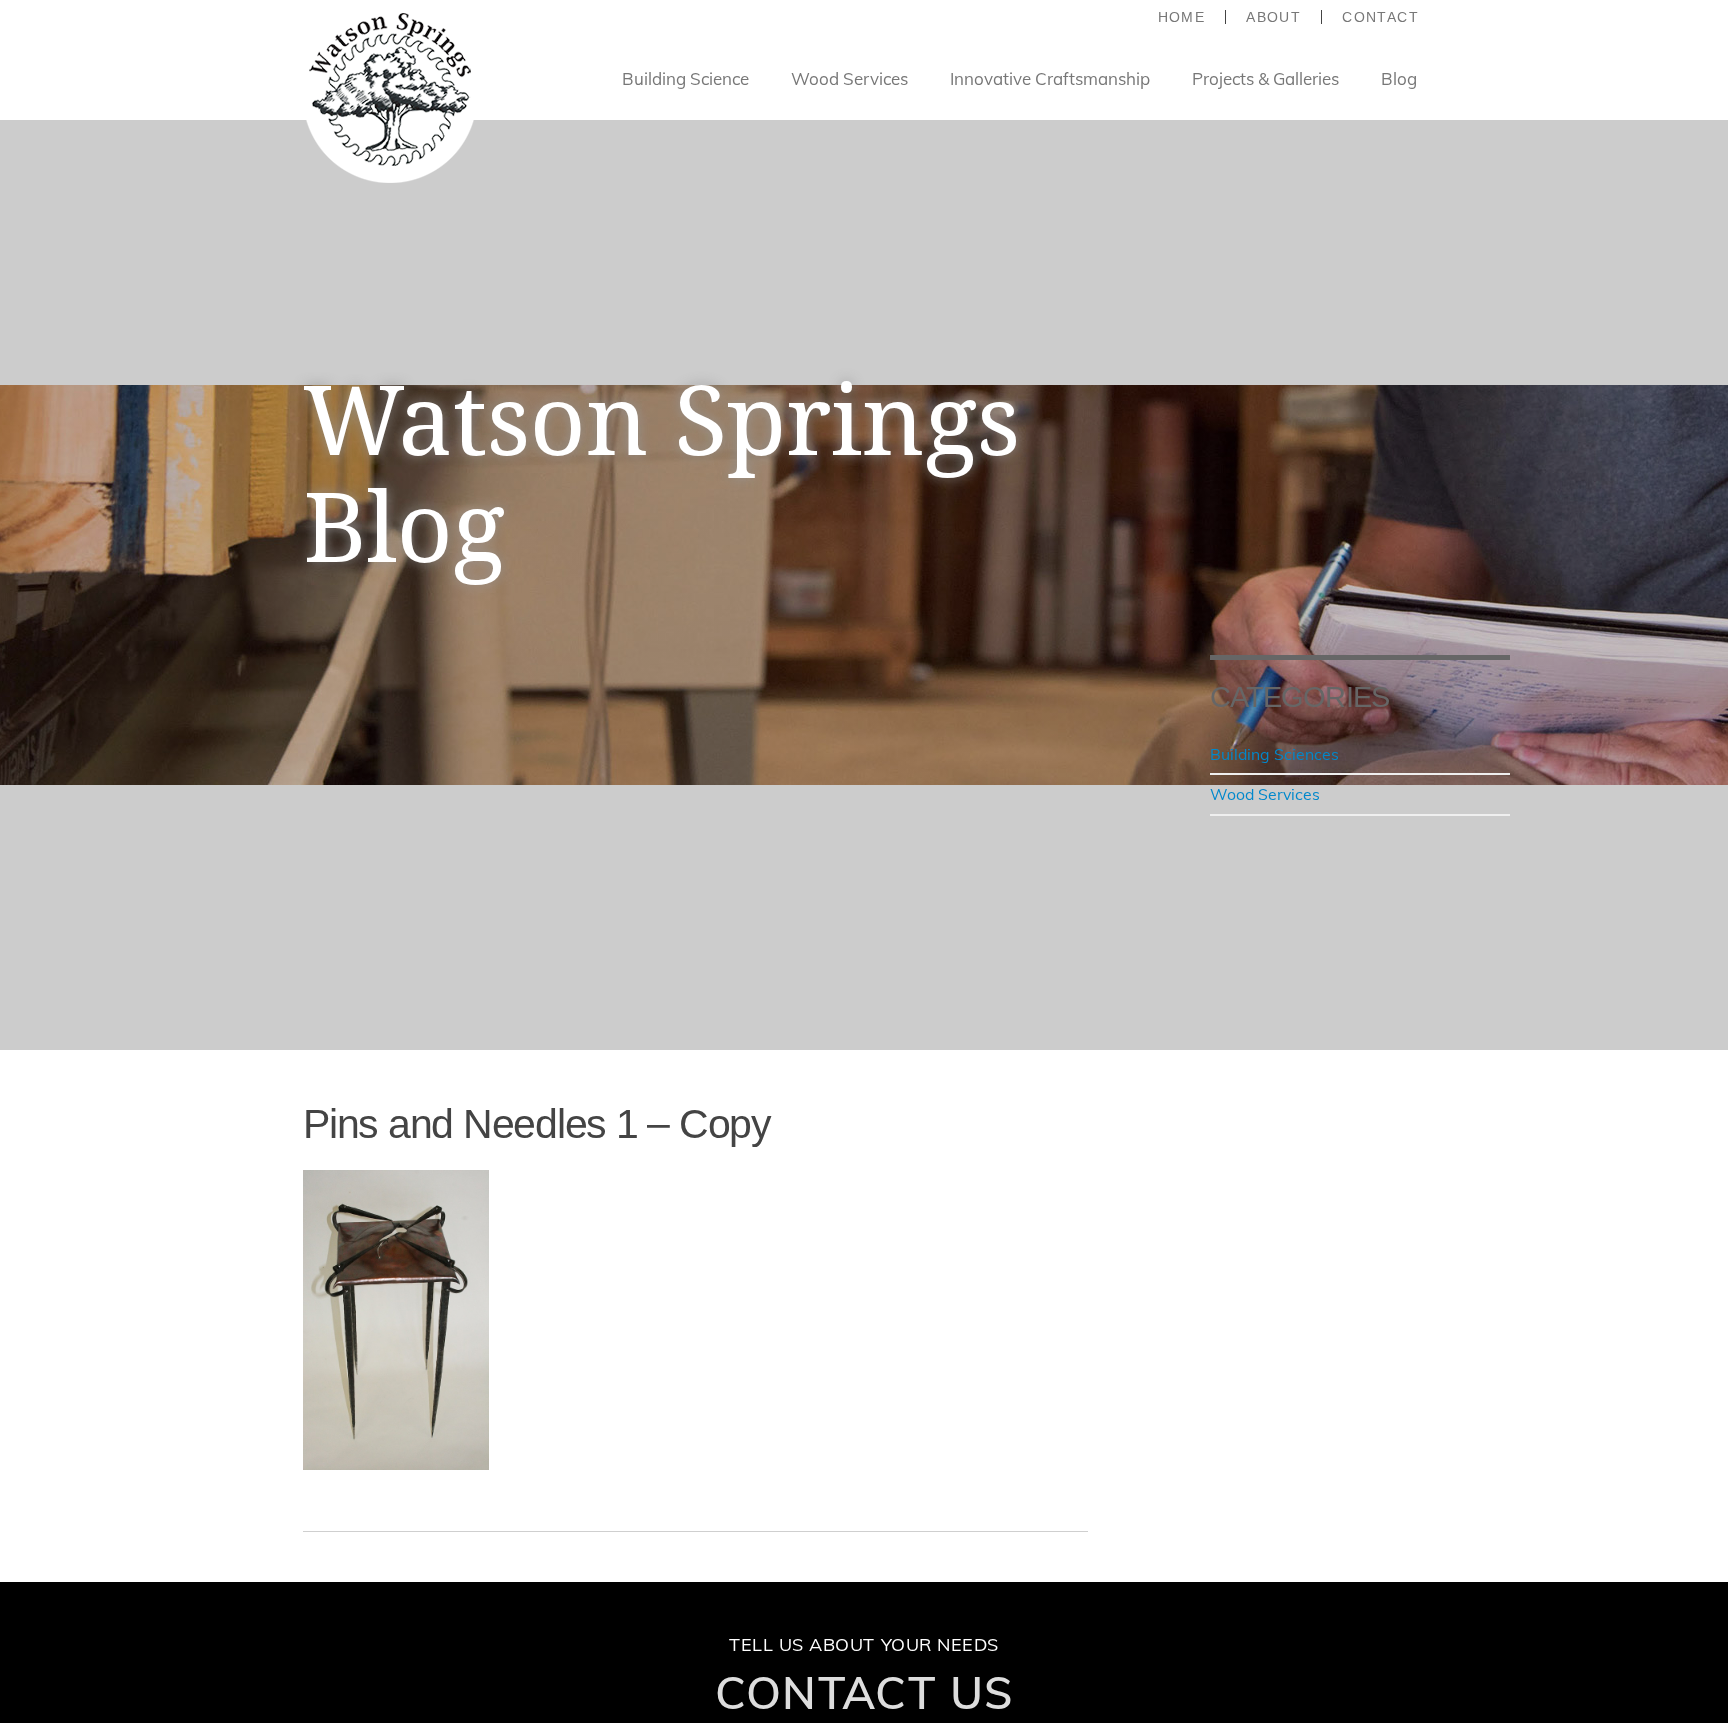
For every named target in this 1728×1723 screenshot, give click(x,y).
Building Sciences (1274, 754)
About (1273, 17)
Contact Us (864, 1692)
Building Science (685, 78)
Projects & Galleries (1265, 78)
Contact (1380, 17)
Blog (1399, 78)
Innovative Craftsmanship (1050, 78)
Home (1182, 17)
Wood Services (849, 78)
